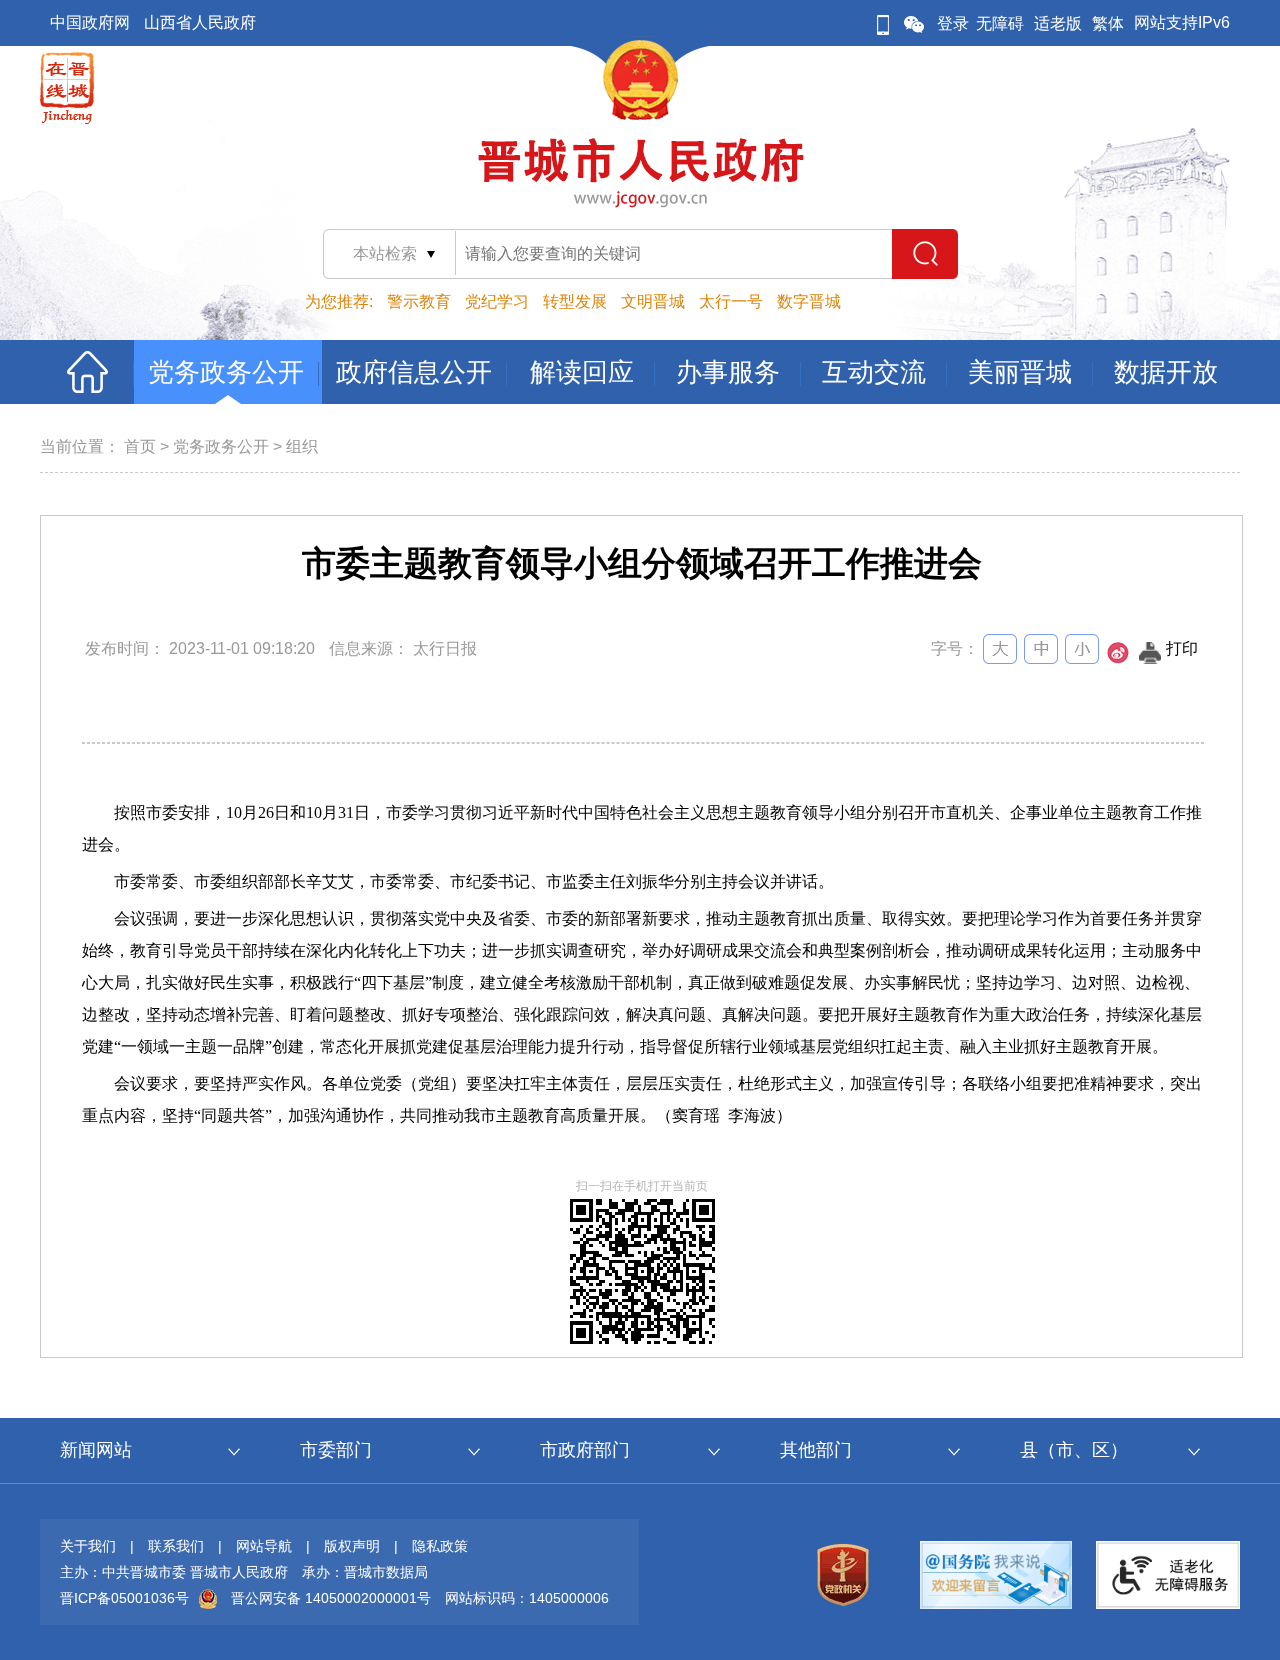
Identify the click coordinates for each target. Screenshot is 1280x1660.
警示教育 (419, 301)
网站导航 (264, 1546)
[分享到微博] (1118, 658)
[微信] (914, 23)
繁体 (1108, 23)
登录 (953, 23)
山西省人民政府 (200, 22)
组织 (302, 446)
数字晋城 (809, 301)
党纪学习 (497, 301)
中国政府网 (90, 22)
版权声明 (352, 1546)
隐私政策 (440, 1546)
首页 (140, 446)
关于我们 (88, 1546)
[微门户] (883, 23)
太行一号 (731, 301)
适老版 (1058, 23)
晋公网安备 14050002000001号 (331, 1598)
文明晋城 (653, 301)
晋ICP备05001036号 (124, 1598)
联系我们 (176, 1546)
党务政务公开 (221, 446)
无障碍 (1000, 23)
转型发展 (575, 301)
